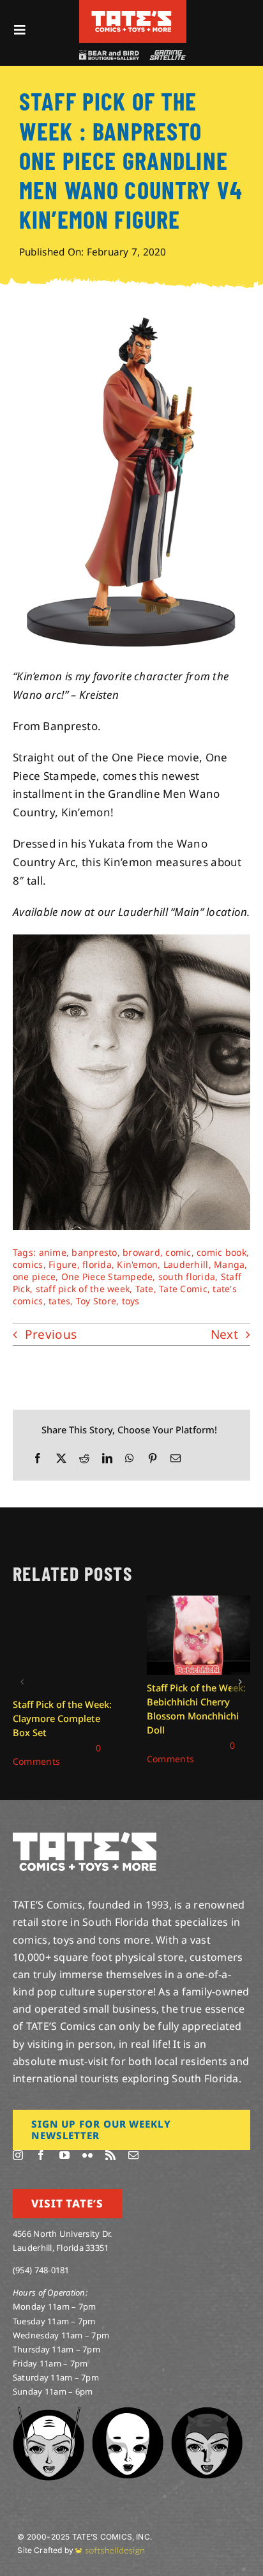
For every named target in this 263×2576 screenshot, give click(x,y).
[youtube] (64, 2155)
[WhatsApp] (130, 1459)
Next (224, 1334)
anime (53, 1252)
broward (141, 1252)
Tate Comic (183, 1289)
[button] (22, 1682)
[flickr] (87, 2155)
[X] (61, 1459)
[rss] (110, 2155)
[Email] (176, 1459)
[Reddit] (84, 1459)
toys (131, 1301)
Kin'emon (137, 1264)
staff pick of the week (83, 1289)
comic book (222, 1252)
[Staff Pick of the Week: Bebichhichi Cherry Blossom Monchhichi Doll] (199, 1603)
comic (178, 1252)
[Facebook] (38, 1459)
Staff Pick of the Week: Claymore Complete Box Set (62, 1718)
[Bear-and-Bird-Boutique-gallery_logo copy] (109, 55)
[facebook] (41, 2155)
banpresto (94, 1252)
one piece (34, 1277)
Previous (51, 1334)
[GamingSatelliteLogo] (166, 55)
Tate (145, 1289)
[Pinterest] (153, 1459)
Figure (63, 1264)
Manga (229, 1264)
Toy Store (96, 1301)
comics (28, 1264)
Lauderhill (186, 1264)
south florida (187, 1277)
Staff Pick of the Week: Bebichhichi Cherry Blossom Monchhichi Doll (196, 1709)
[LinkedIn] (107, 1459)
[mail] (133, 2155)
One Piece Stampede (107, 1277)
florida (97, 1264)
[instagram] (18, 2155)
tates (59, 1301)
